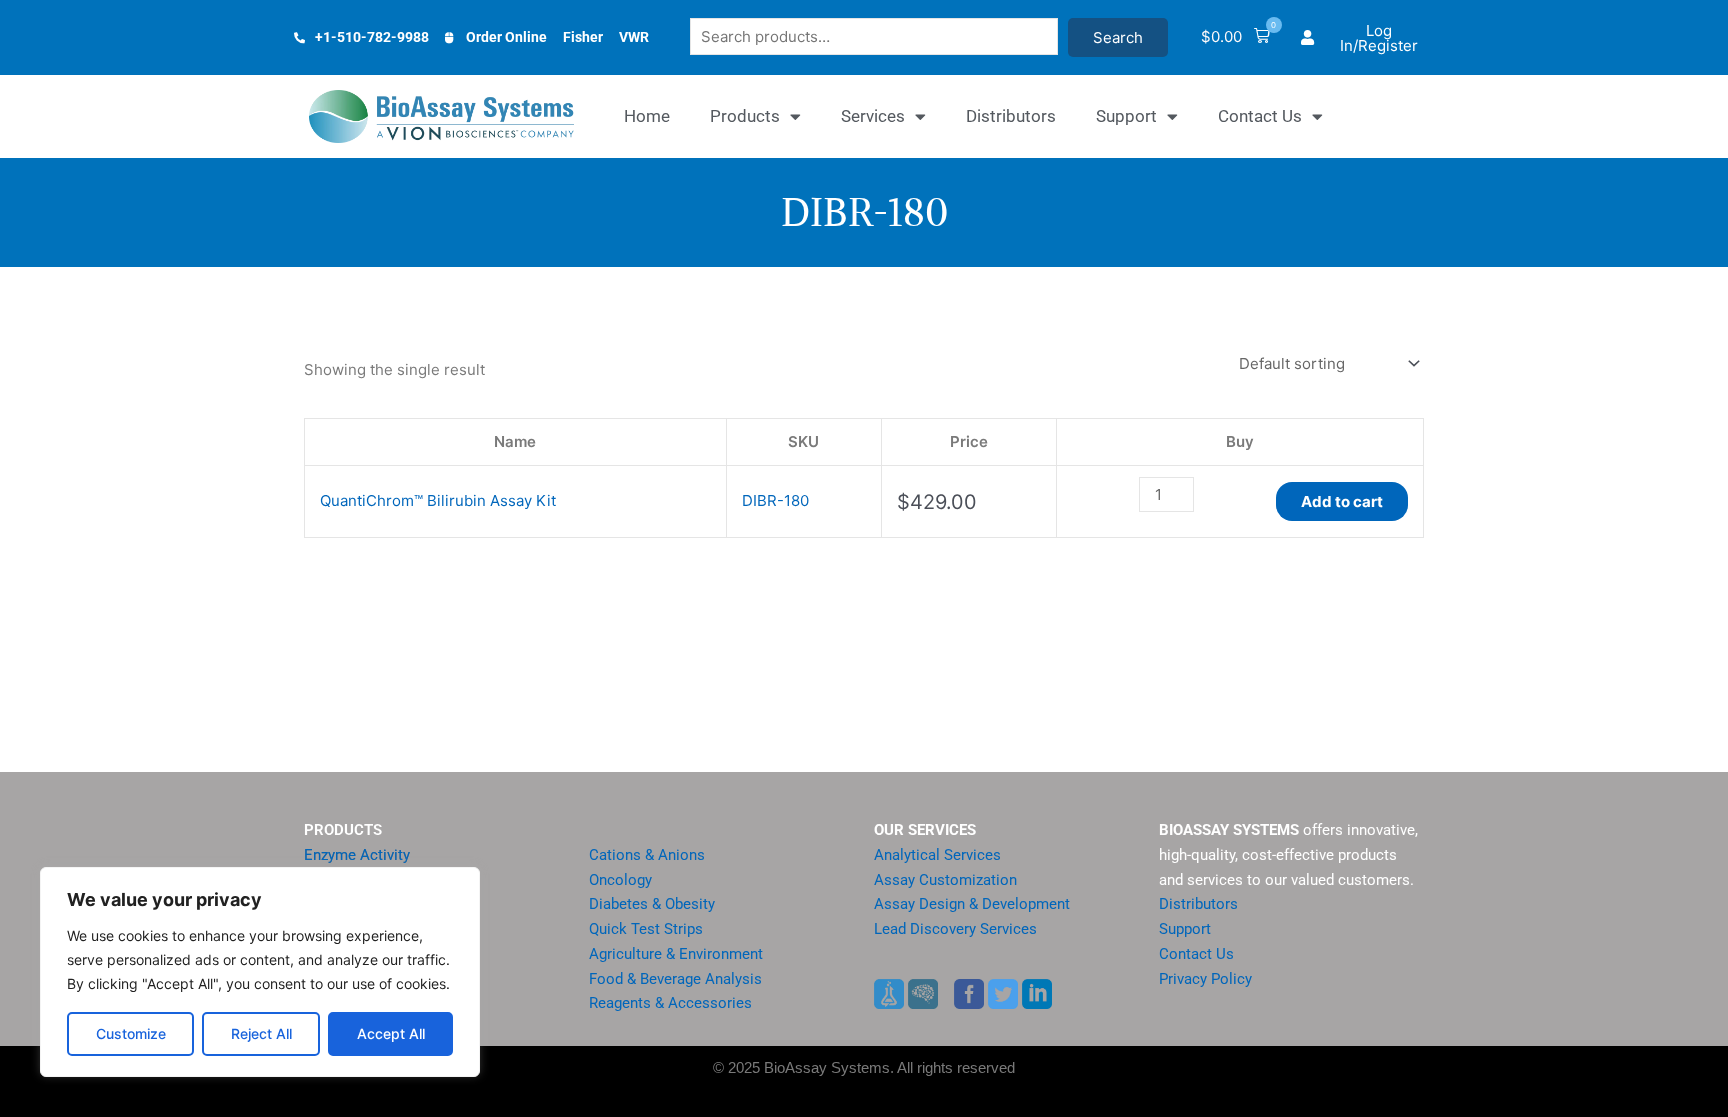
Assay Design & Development (972, 904)
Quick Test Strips (646, 929)
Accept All (391, 1033)
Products (745, 116)
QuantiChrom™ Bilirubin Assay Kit (438, 500)
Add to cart (1342, 501)
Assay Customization (945, 880)
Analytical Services (937, 855)
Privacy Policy (1205, 979)
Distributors (1011, 116)
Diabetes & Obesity (652, 904)
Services (873, 116)
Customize (131, 1033)
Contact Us (1260, 116)
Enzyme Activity (357, 855)
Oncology (620, 880)
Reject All (261, 1033)
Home (647, 116)
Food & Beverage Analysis (675, 979)
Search (1118, 37)
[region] (260, 972)
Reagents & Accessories (670, 1003)
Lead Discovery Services (955, 929)
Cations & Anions (647, 855)
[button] (1235, 37)
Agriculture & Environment (676, 954)
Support (1126, 116)
